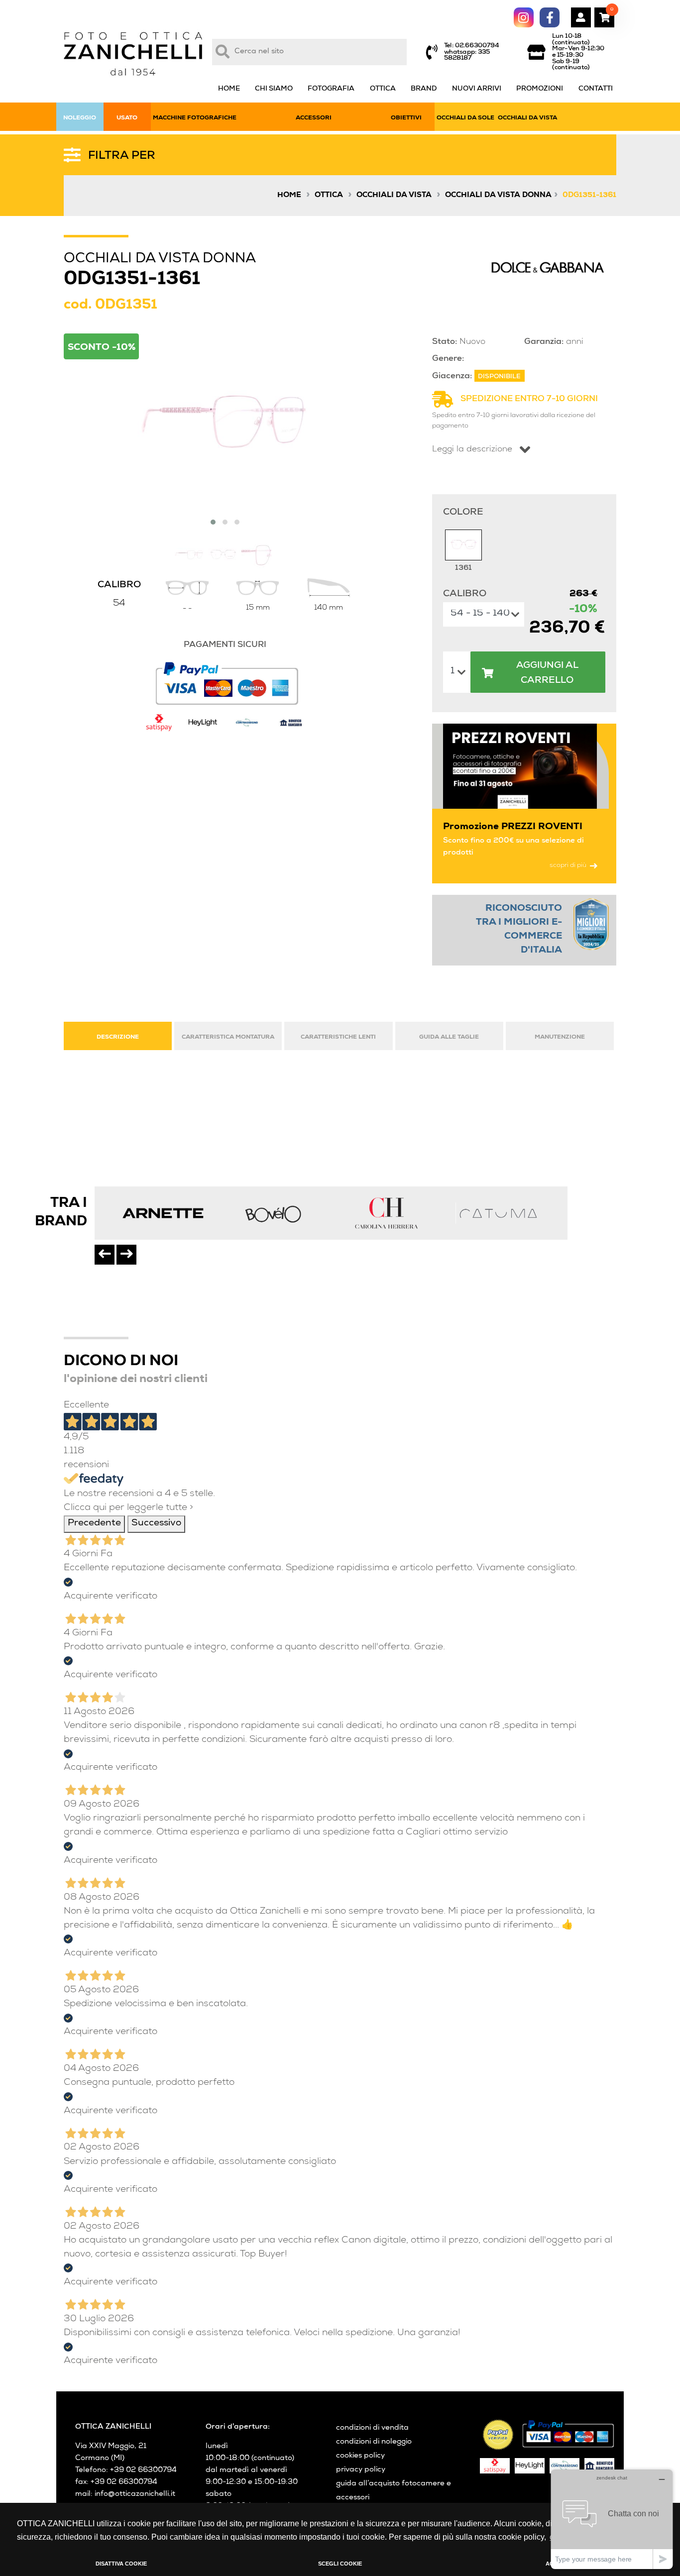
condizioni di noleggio (374, 2442)
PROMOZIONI (540, 89)
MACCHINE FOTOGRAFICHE (195, 118)
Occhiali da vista (394, 196)
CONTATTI (596, 89)
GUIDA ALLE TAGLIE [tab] (449, 1037)
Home (289, 196)
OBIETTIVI (406, 118)
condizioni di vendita (372, 2428)
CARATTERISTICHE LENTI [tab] (338, 1037)
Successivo (156, 1524)
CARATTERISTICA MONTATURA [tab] (228, 1037)
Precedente (94, 1524)
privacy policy (361, 2470)
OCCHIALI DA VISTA (527, 118)
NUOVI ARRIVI (477, 89)
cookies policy (360, 2456)
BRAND (424, 89)
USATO (127, 118)
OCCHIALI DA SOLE (465, 118)
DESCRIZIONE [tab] (118, 1037)
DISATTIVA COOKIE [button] (121, 2564)
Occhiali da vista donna (498, 196)
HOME (229, 89)
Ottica (329, 196)
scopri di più (568, 866)
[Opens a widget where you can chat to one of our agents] (612, 2519)
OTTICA (383, 89)
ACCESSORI (314, 118)
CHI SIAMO (274, 89)
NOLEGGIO (80, 118)
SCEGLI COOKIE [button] (340, 2564)
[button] (213, 522)
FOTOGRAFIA (331, 89)
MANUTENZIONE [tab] (560, 1037)
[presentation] (105, 1255)
